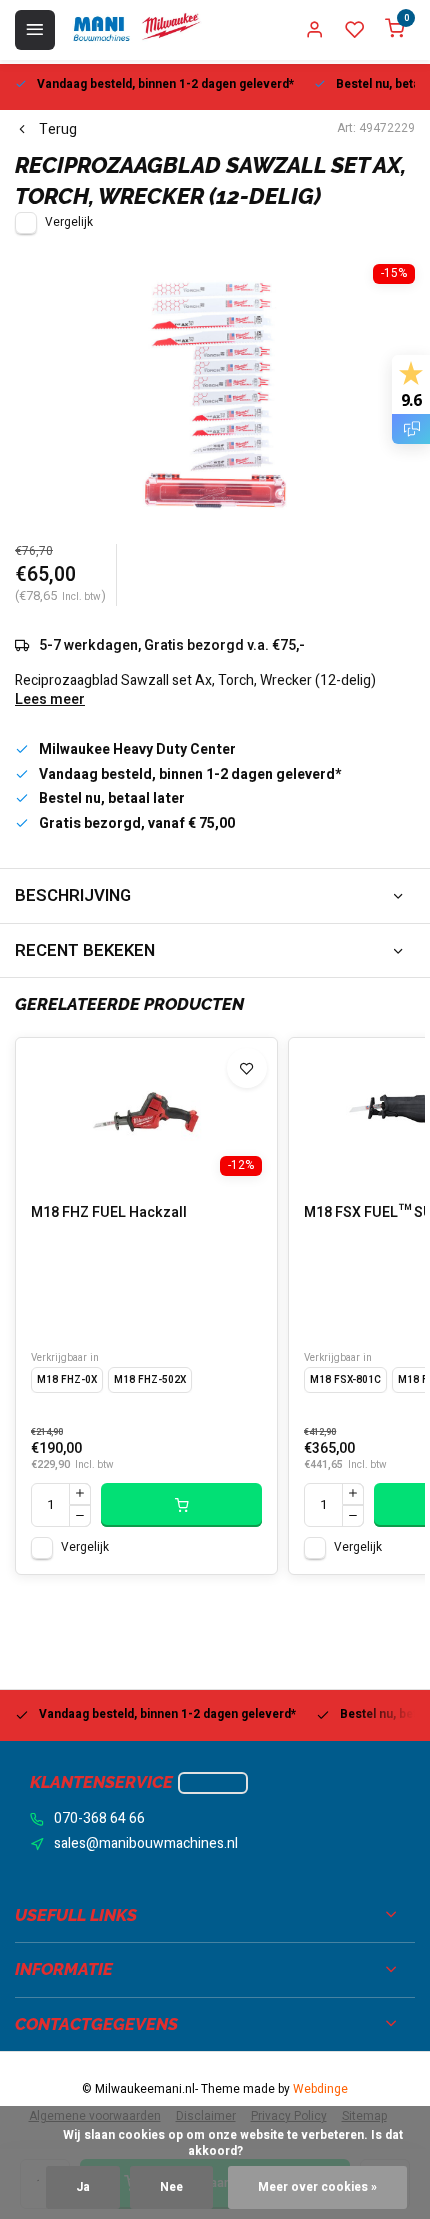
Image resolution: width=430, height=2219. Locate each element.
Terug (58, 130)
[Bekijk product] (181, 1505)
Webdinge (320, 2089)
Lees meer (50, 700)
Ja (83, 2187)
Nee (171, 2187)
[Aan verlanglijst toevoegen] (247, 1068)
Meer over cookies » (317, 2187)
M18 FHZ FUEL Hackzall (109, 1213)
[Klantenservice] (213, 1783)
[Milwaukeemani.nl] (136, 30)
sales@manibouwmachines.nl (146, 1844)
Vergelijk (69, 222)
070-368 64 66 (99, 1819)
